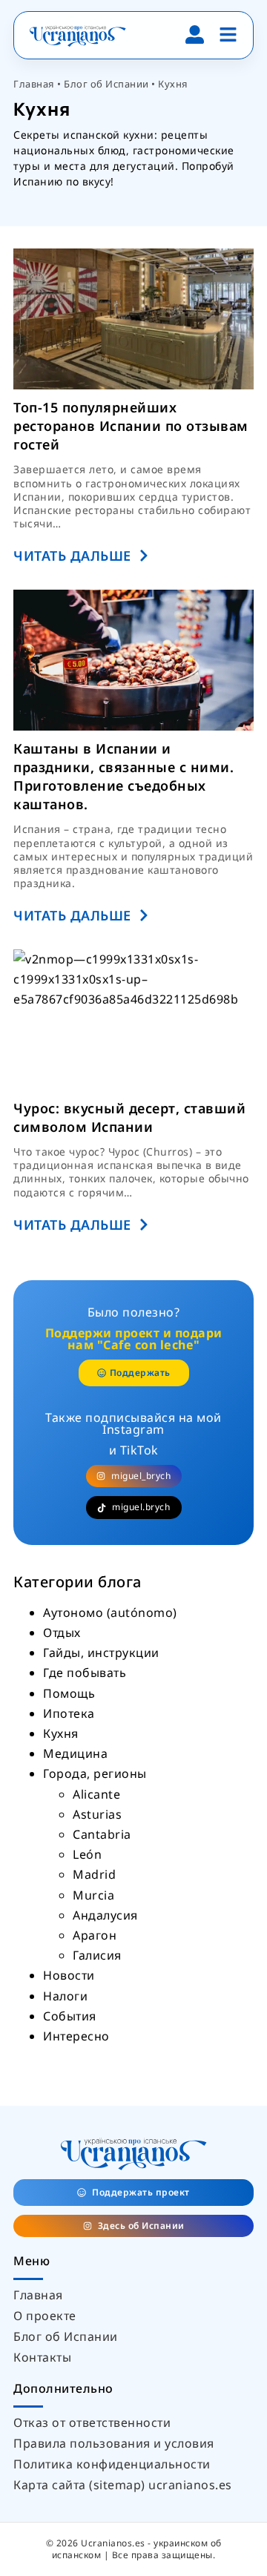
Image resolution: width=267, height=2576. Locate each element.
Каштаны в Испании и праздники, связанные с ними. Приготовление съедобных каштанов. (123, 777)
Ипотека (69, 1713)
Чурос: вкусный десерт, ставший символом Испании (129, 1117)
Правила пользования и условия (114, 2443)
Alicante (96, 1794)
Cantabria (102, 1834)
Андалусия (105, 1915)
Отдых (62, 1633)
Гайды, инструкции (101, 1653)
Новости (69, 1975)
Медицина (75, 1753)
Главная (34, 84)
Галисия (97, 1955)
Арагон (95, 1935)
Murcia (93, 1895)
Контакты (42, 2357)
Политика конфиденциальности (112, 2464)
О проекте (45, 2316)
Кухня (61, 1733)
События (70, 2016)
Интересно (76, 2036)
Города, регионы (95, 1773)
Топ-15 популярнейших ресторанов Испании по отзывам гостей (131, 426)
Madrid (94, 1874)
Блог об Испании (106, 84)
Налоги (65, 1996)
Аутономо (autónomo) (110, 1613)
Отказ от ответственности (92, 2422)
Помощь (69, 1693)
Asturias (97, 1814)
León (87, 1854)
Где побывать (85, 1673)
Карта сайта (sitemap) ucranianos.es (123, 2485)
